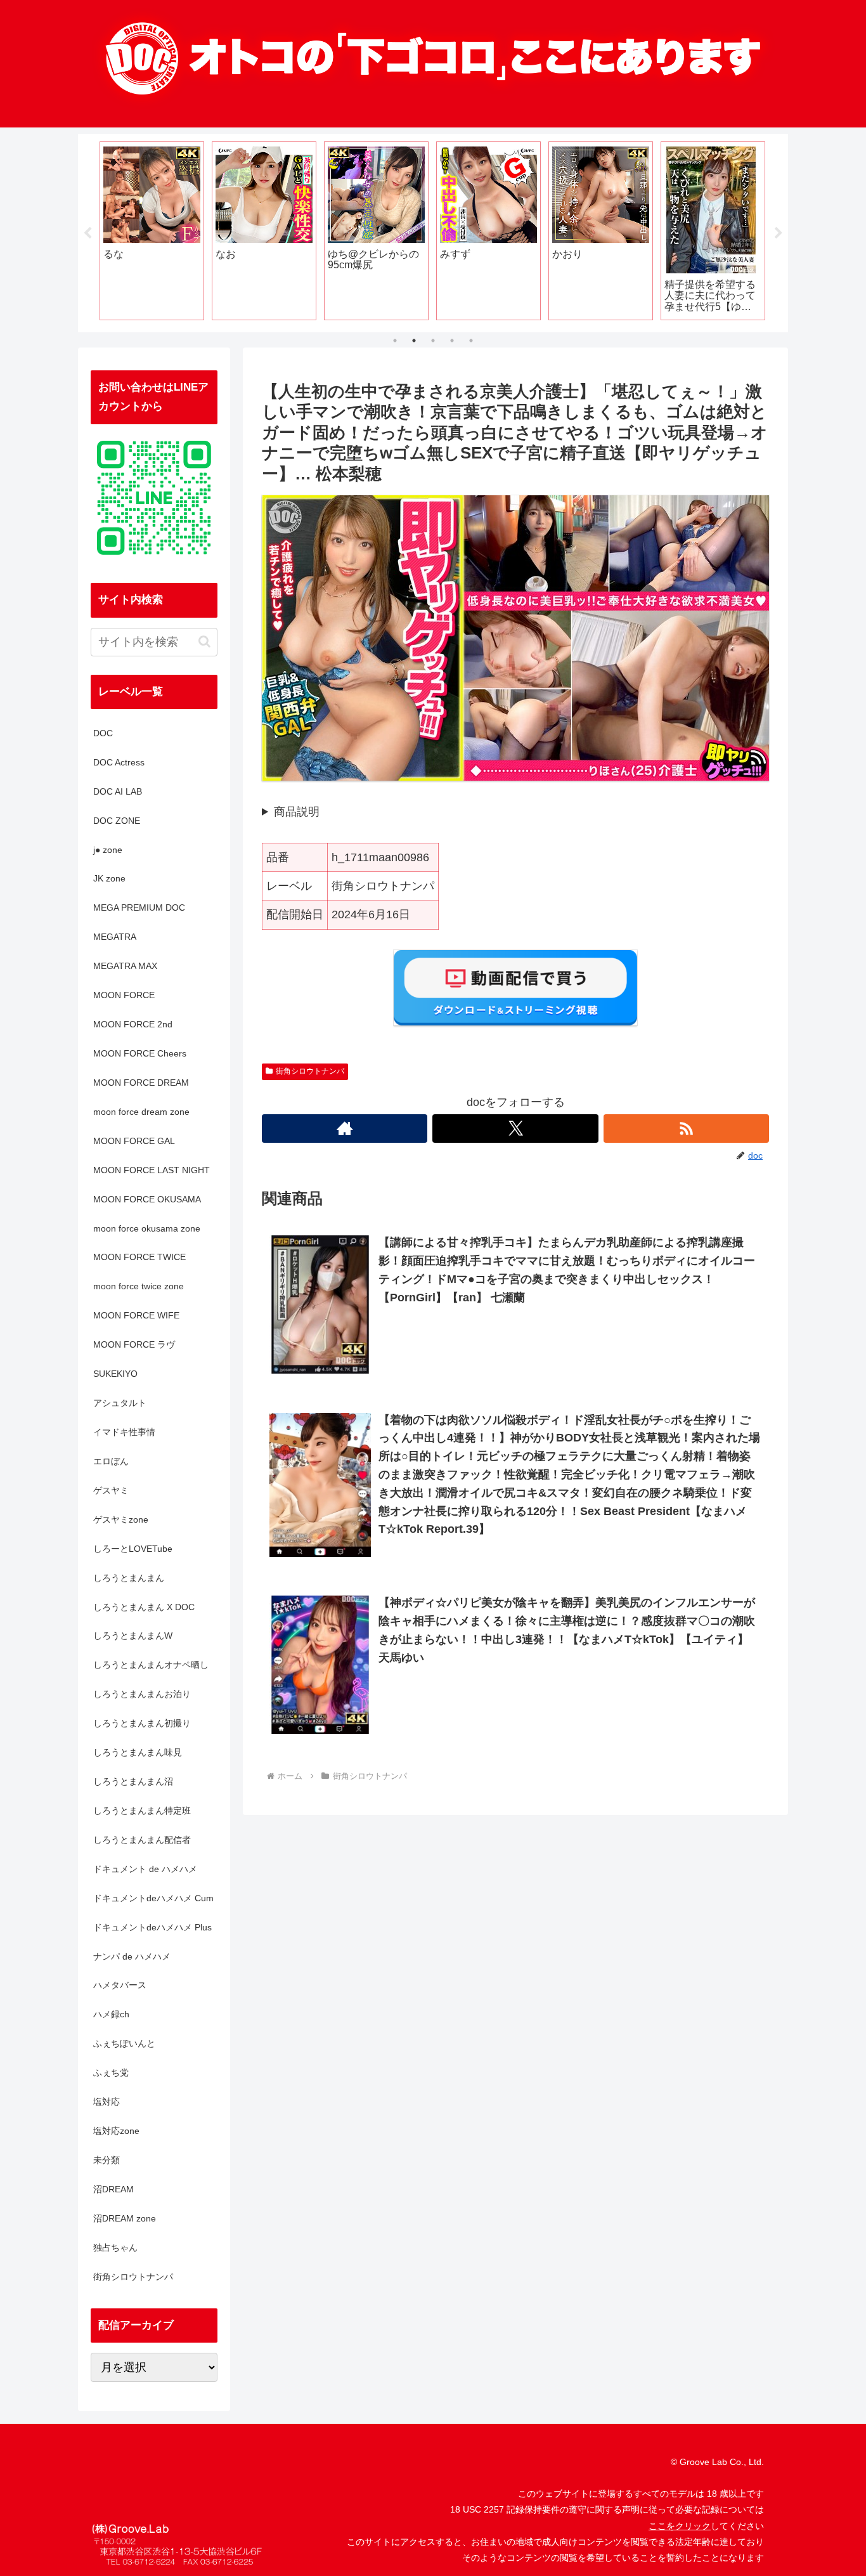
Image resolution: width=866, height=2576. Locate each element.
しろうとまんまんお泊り (142, 1694)
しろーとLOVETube (133, 1549)
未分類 (107, 2160)
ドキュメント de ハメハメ (145, 1869)
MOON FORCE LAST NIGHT (152, 1170)
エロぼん (111, 1461)
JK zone (109, 878)
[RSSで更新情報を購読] (686, 1129)
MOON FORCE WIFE (136, 1315)
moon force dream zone (141, 1112)
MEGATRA (115, 937)
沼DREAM (113, 2189)
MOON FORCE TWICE (139, 1257)
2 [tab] (414, 341)
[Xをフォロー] (515, 1129)
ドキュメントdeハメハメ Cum (153, 1898)
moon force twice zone (139, 1286)
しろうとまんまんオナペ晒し (151, 1665)
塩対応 (107, 2102)
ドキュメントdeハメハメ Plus (152, 1927)
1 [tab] (395, 341)
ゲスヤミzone (121, 1519)
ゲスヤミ (111, 1490)
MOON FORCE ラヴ (134, 1344)
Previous (87, 233)
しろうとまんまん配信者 (142, 1840)
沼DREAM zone (125, 2218)
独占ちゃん (115, 2247)
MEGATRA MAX (125, 966)
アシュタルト (120, 1403)
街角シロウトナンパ (310, 1071)
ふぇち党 (111, 2072)
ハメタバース (120, 1985)
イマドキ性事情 (124, 1432)
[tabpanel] (152, 231)
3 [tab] (433, 341)
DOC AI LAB (118, 791)
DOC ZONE (117, 821)
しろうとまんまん (129, 1578)
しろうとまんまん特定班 (142, 1811)
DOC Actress (119, 762)
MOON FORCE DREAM (141, 1083)
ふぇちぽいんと (124, 2043)
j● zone (108, 850)
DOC (103, 733)
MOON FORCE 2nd (133, 1024)
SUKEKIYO (115, 1374)
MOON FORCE (124, 995)
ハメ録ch (111, 2014)
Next (779, 233)
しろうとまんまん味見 (138, 1752)
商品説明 (297, 812)
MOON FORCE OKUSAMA (147, 1199)
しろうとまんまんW (133, 1636)
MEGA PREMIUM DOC (139, 907)
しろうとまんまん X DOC (144, 1607)
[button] (204, 641)
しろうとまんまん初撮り (142, 1723)
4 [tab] (452, 341)
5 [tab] (471, 341)
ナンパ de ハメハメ (132, 1956)
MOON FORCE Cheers (140, 1053)
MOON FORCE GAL (134, 1141)
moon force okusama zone (147, 1228)
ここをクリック (680, 2526)
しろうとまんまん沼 (133, 1781)
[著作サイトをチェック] (345, 1129)
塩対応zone (116, 2131)
